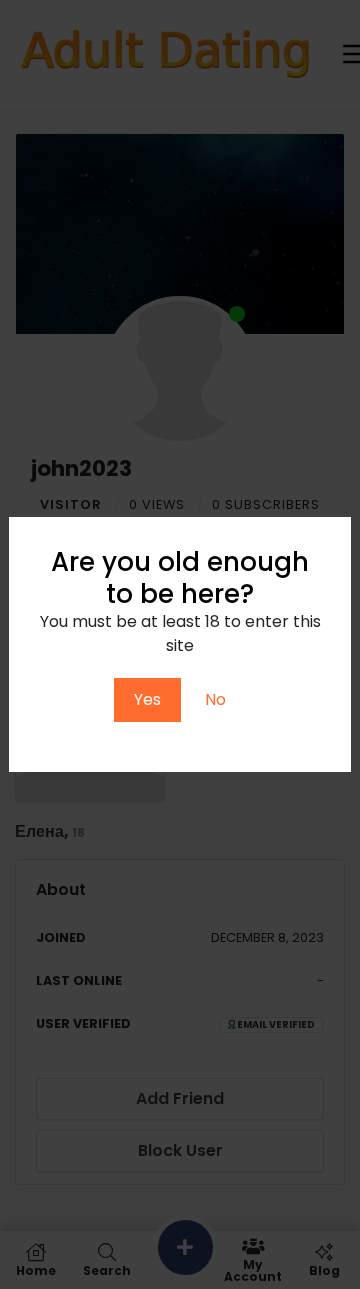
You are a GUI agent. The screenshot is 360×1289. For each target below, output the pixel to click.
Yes (147, 699)
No (215, 699)
